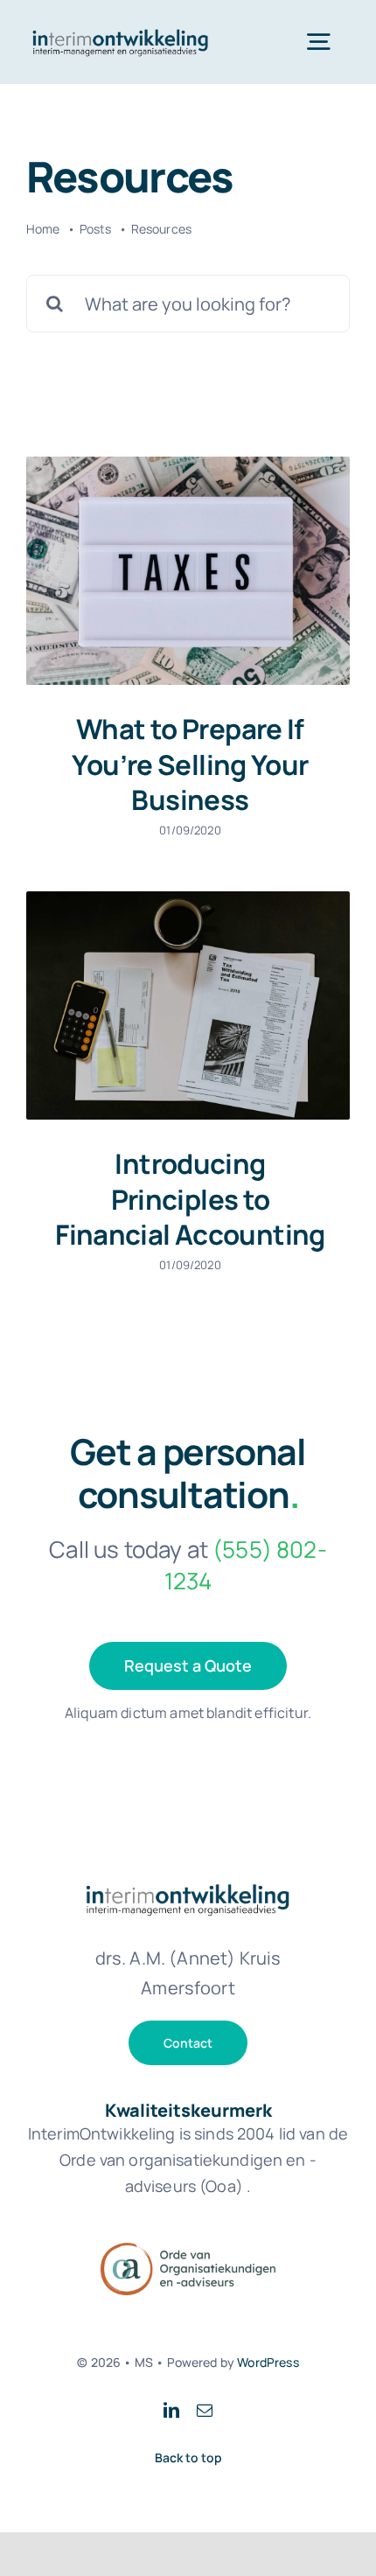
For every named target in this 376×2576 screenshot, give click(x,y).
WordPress (268, 2362)
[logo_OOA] (188, 2251)
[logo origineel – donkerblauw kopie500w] (121, 28)
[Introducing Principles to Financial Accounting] (188, 1005)
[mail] (205, 2410)
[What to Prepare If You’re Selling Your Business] (188, 571)
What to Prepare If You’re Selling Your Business (190, 764)
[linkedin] (171, 2410)
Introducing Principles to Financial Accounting (190, 1199)
